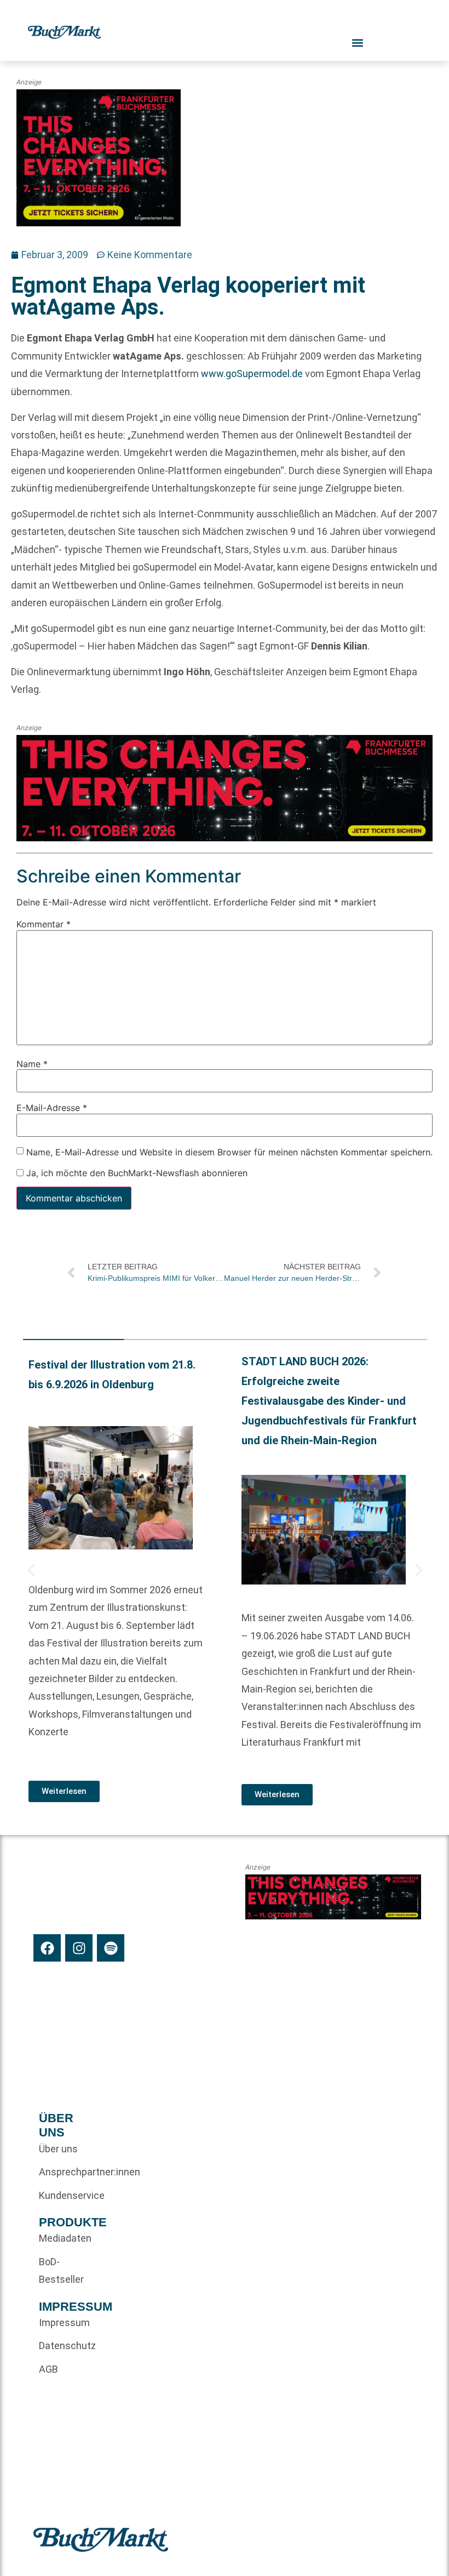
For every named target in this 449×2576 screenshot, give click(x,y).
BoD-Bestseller (59, 2270)
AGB (48, 2369)
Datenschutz (59, 2346)
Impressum (59, 2323)
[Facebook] (47, 1948)
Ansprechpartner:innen (59, 2172)
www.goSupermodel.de (252, 374)
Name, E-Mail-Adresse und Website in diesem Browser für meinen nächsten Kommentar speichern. (229, 1152)
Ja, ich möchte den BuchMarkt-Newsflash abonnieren (136, 1173)
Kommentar (44, 925)
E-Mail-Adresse (52, 1108)
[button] (31, 1570)
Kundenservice (59, 2195)
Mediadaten (59, 2238)
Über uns (58, 2149)
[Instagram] (79, 1948)
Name (32, 1064)
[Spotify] (111, 1948)
